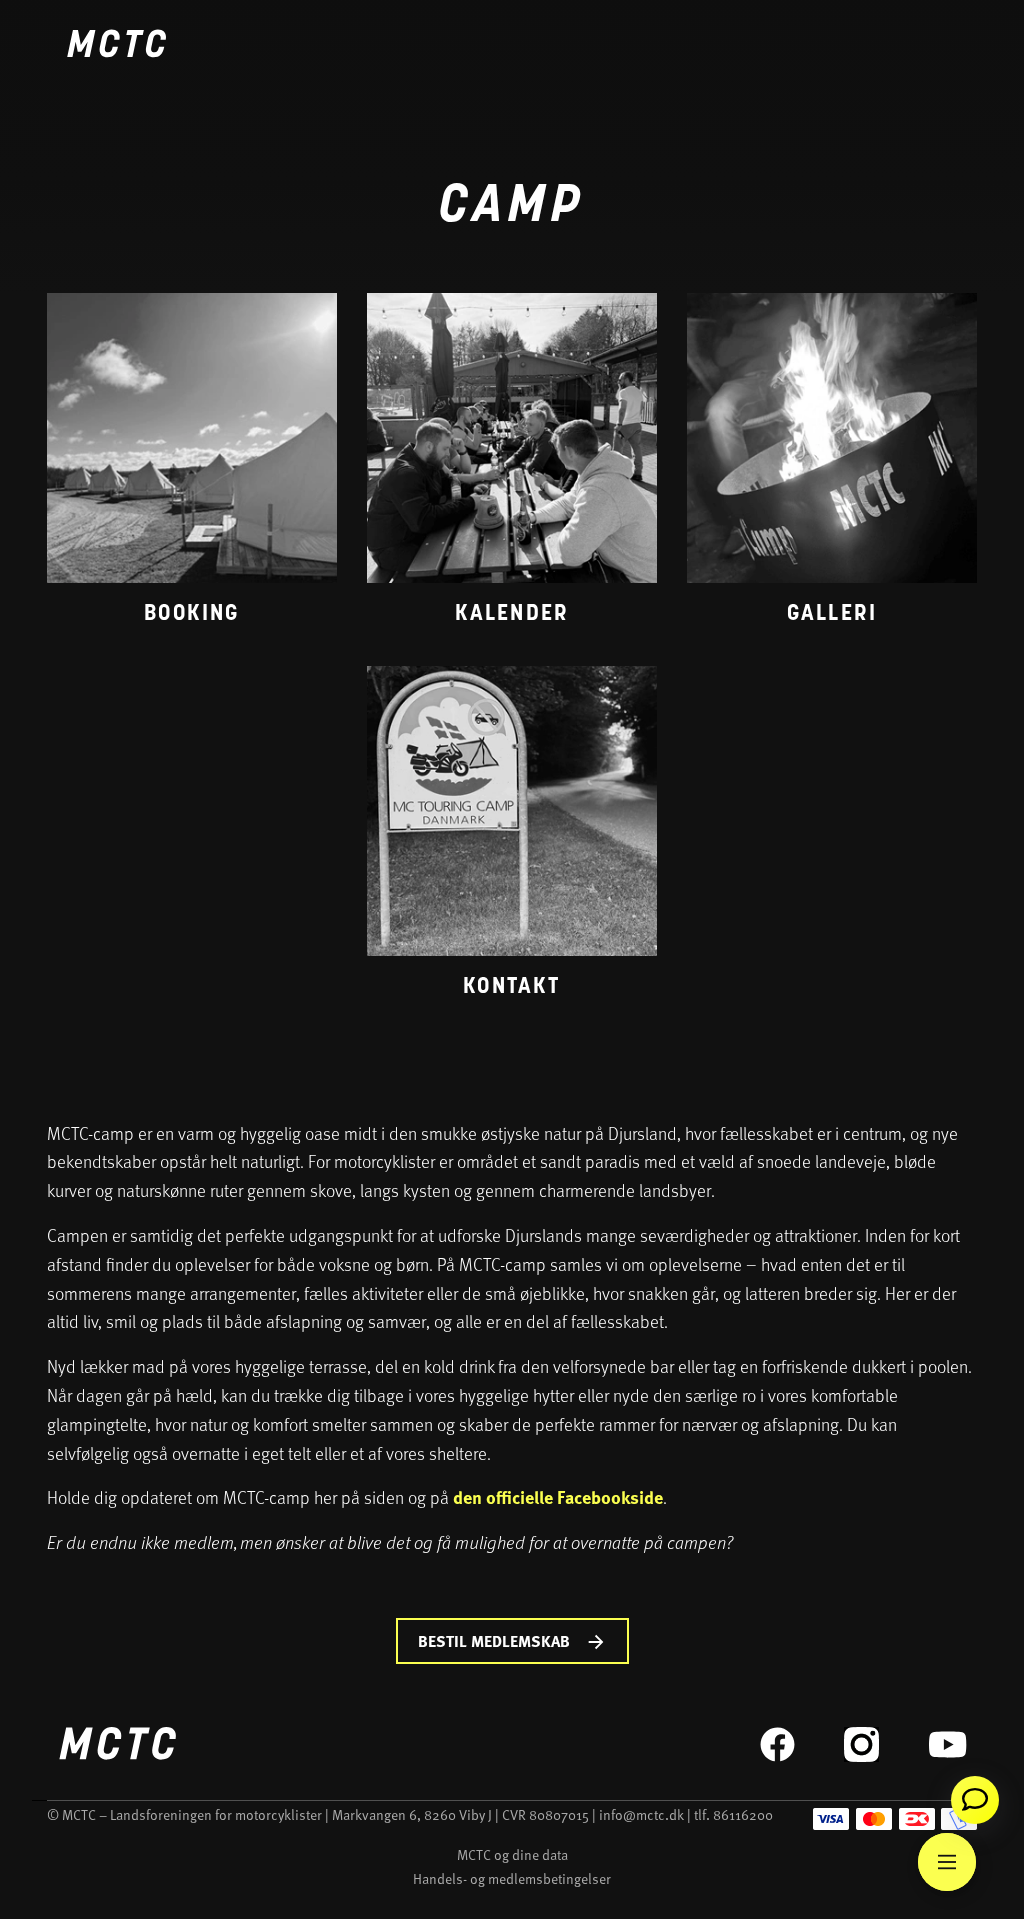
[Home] (116, 46)
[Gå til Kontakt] (512, 837)
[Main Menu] (947, 1862)
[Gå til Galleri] (832, 464)
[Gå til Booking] (192, 464)
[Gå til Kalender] (512, 464)
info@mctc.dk (641, 1814)
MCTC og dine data (512, 1854)
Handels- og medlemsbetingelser (512, 1878)
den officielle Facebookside (558, 1497)
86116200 (743, 1814)
